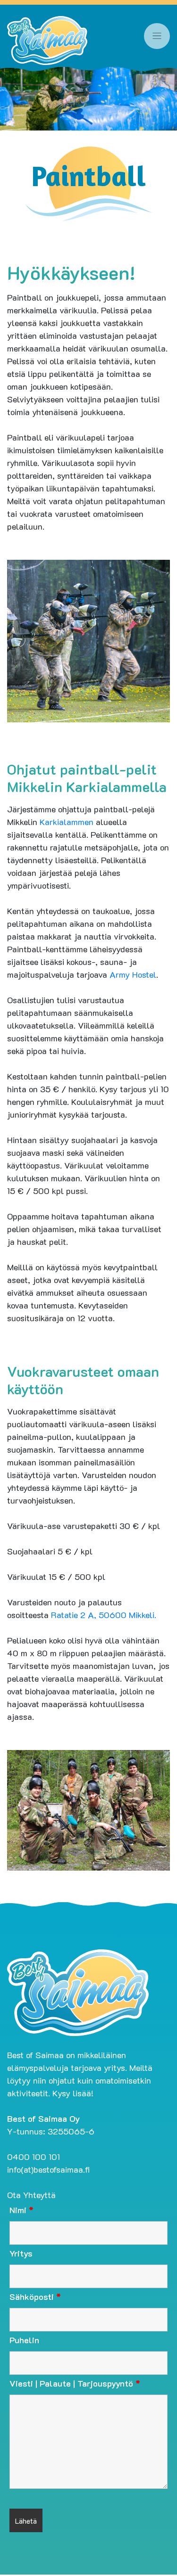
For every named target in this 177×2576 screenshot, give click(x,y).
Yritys (21, 2253)
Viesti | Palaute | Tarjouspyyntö (75, 2383)
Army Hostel (133, 974)
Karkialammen (67, 822)
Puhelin (24, 2340)
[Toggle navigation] (157, 36)
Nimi (21, 2210)
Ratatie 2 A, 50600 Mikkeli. (104, 1615)
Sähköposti (35, 2297)
